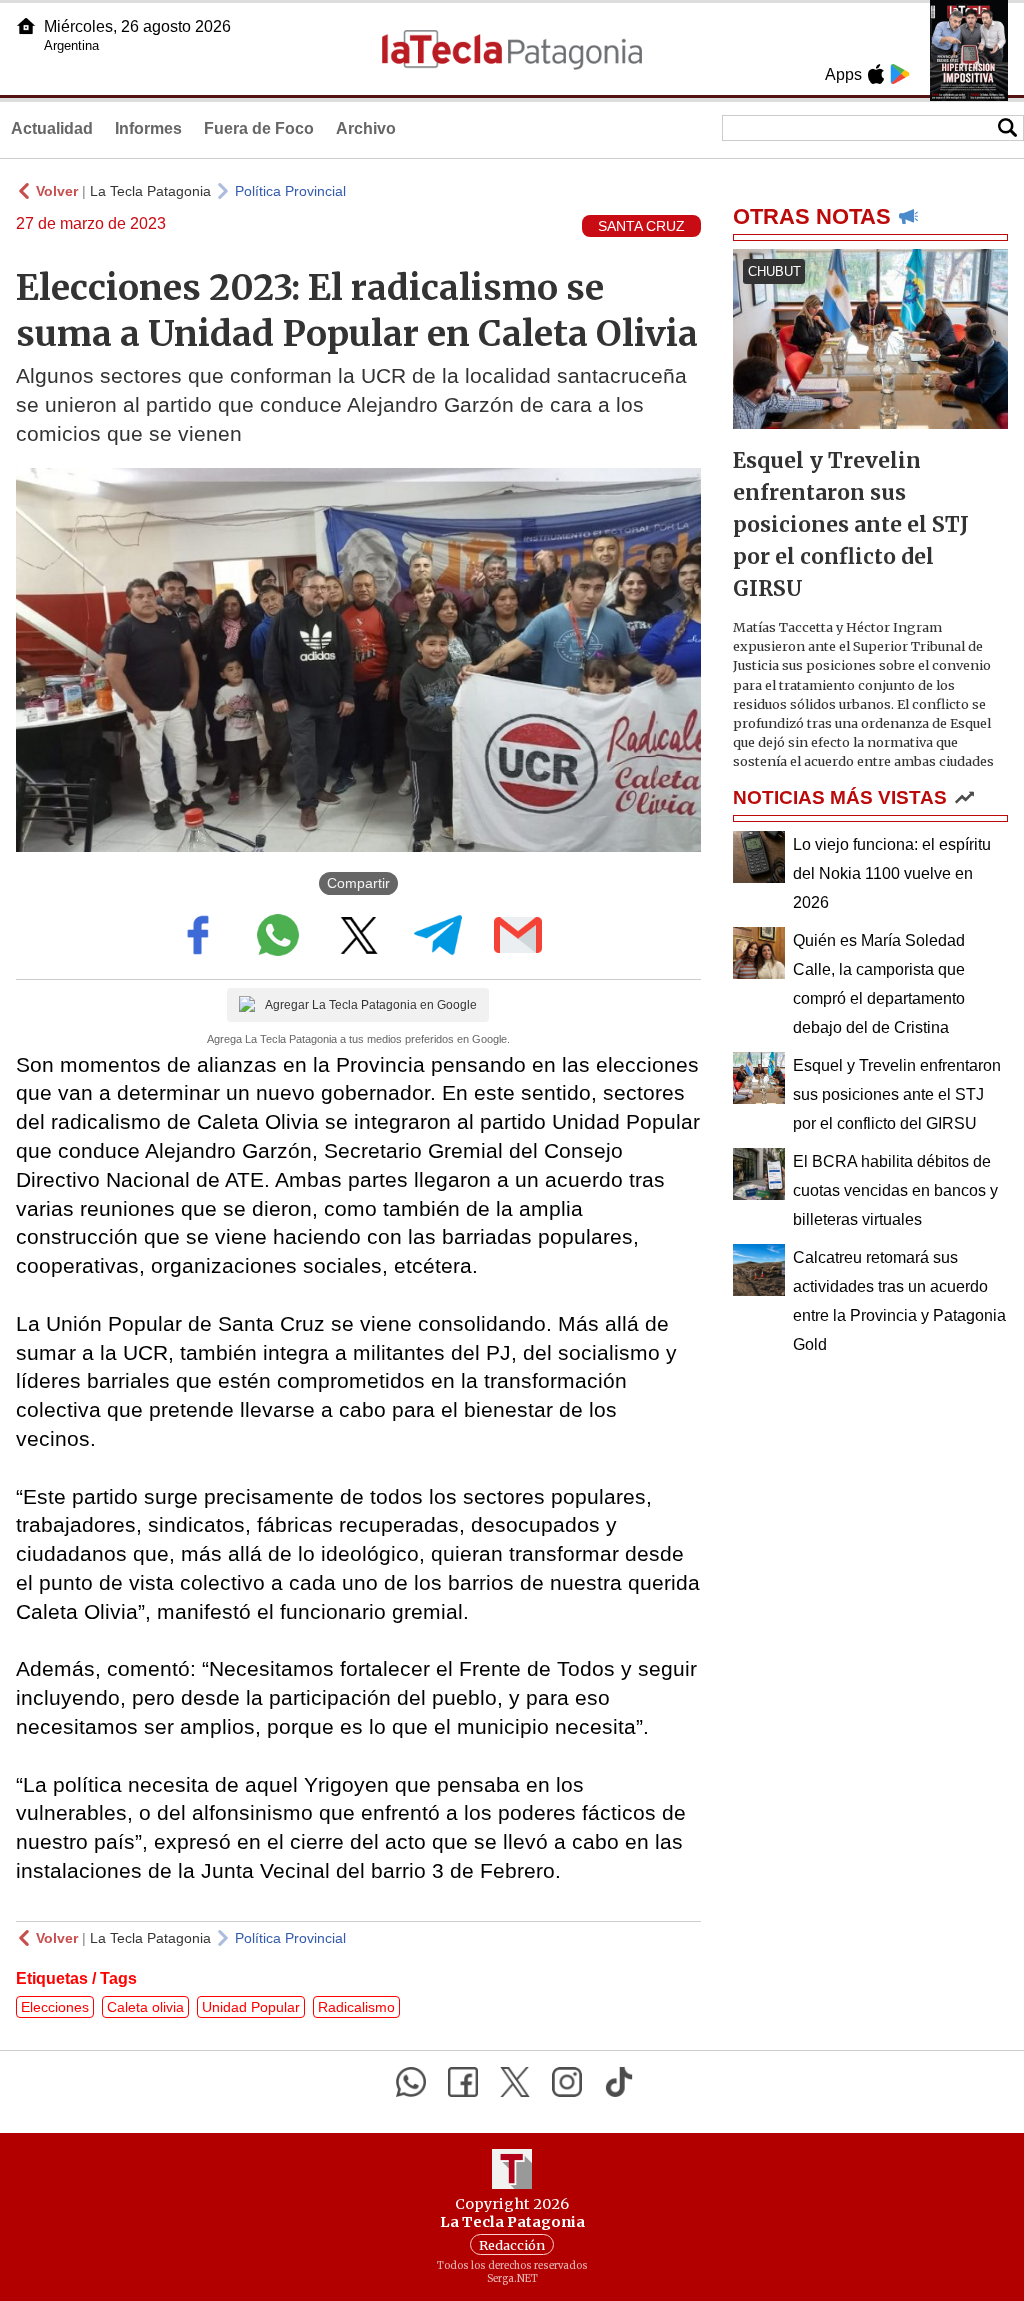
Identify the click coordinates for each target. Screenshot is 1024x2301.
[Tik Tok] (619, 2082)
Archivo (366, 128)
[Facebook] (463, 2082)
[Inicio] (26, 26)
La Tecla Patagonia (150, 191)
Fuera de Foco (259, 128)
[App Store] (876, 74)
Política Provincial (290, 191)
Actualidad (52, 128)
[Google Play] (900, 74)
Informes (148, 128)
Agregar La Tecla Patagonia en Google (371, 1005)
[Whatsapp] (411, 2082)
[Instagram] (567, 2082)
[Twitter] (515, 2082)
